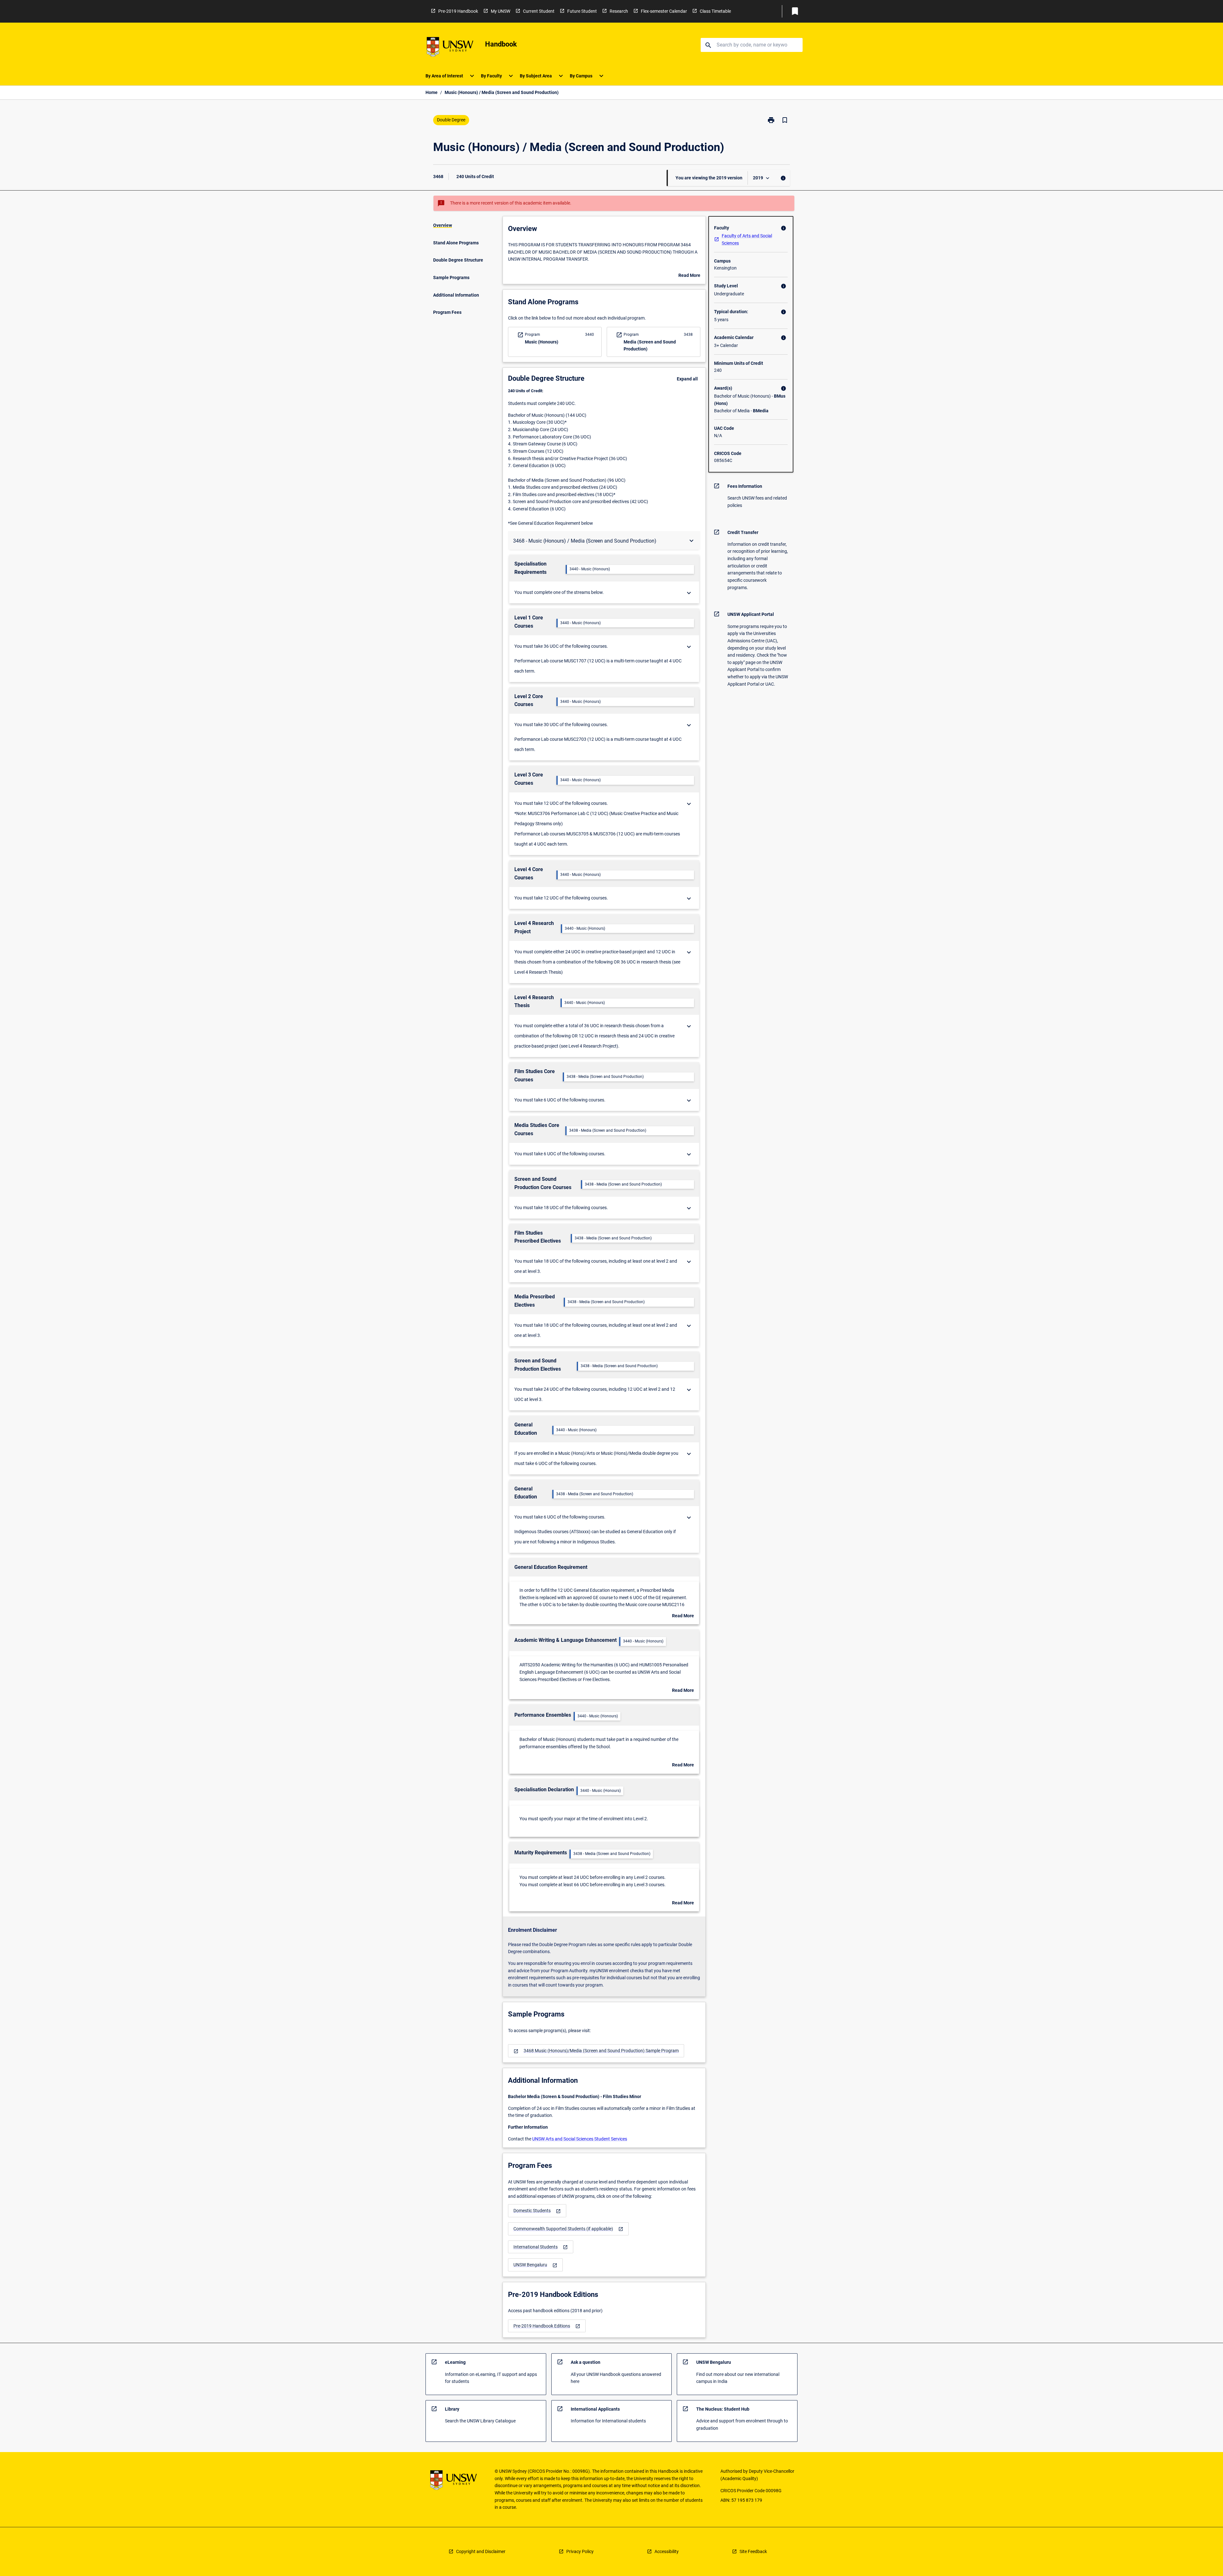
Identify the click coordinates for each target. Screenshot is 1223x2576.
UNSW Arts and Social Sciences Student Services (580, 2139)
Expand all (687, 379)
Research (619, 11)
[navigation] (596, 2051)
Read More (689, 276)
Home (432, 92)
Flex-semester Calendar (664, 11)
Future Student (582, 11)
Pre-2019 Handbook (458, 11)
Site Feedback (753, 2551)
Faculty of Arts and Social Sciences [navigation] (747, 239)
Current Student (539, 11)
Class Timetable (715, 11)
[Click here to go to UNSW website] (450, 48)
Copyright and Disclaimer (481, 2551)
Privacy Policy (580, 2551)
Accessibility (667, 2551)
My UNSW (501, 11)
